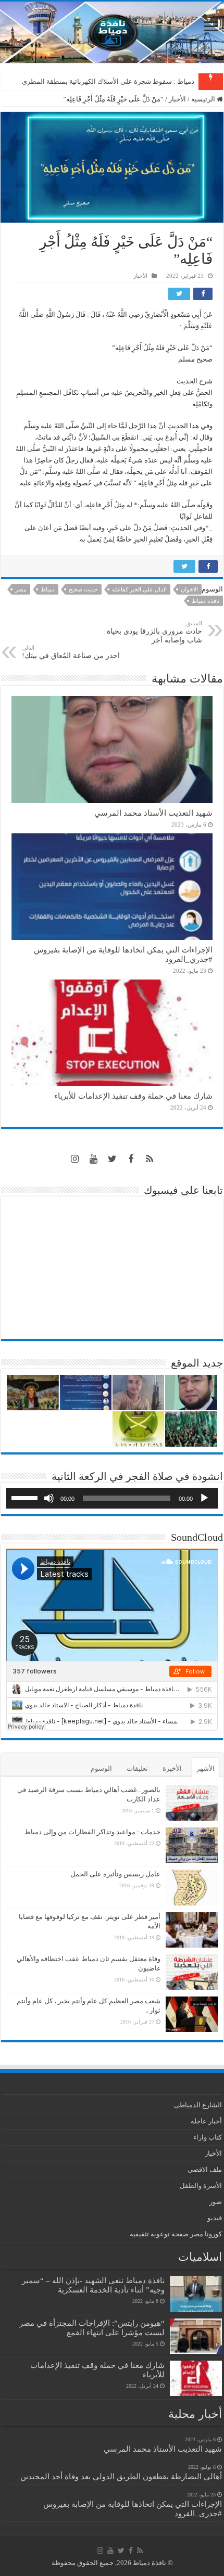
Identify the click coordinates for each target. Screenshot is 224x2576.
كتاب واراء (208, 2137)
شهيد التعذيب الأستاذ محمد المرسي (153, 813)
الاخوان (189, 589)
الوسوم (101, 1768)
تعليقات (137, 1768)
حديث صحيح (83, 589)
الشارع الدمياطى (198, 2105)
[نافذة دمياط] (112, 32)
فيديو (215, 2218)
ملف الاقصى (205, 2169)
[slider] (26, 1497)
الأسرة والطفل (201, 2186)
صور (216, 2202)
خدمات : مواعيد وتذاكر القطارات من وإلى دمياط (92, 1832)
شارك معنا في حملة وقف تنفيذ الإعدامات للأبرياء (133, 1096)
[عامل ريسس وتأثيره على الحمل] (192, 1888)
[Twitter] (112, 1159)
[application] (112, 1498)
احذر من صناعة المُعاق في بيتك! (71, 652)
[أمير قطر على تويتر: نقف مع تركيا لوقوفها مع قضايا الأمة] (192, 1930)
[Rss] (150, 1159)
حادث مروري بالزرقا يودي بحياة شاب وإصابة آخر (154, 632)
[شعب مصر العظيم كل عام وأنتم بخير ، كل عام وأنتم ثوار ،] (192, 2014)
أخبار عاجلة (206, 2121)
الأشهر (206, 1768)
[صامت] (49, 1498)
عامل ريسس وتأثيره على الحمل (115, 1874)
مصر (21, 589)
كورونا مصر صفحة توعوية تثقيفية (176, 2234)
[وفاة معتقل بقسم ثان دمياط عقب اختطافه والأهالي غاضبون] (192, 1972)
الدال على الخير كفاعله (139, 589)
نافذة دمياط (206, 601)
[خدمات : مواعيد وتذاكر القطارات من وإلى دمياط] (192, 1845)
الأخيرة (172, 1768)
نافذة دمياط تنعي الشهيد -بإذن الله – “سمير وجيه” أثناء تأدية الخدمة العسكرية (93, 2285)
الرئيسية (204, 99)
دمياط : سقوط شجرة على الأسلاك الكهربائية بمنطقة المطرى (108, 81)
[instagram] (74, 1159)
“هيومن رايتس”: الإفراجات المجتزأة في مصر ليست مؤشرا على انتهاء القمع (92, 2328)
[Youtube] (93, 1159)
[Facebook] (131, 1159)
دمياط (48, 589)
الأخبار (177, 99)
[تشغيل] (204, 1498)
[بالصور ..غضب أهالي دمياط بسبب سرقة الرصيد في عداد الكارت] (192, 1803)
